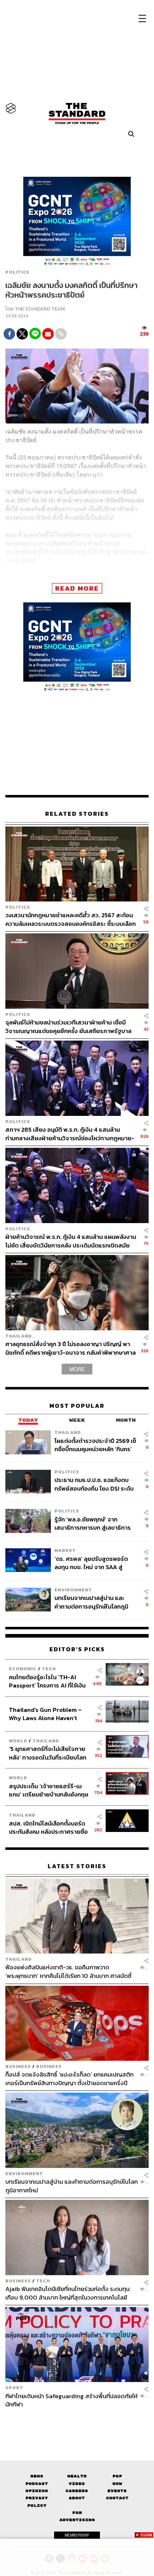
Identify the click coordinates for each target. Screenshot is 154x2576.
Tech (49, 1669)
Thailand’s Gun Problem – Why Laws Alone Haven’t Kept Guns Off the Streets (45, 1714)
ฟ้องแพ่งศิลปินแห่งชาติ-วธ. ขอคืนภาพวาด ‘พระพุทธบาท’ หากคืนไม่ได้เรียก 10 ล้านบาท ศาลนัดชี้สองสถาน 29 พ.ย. (68, 1971)
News (37, 2476)
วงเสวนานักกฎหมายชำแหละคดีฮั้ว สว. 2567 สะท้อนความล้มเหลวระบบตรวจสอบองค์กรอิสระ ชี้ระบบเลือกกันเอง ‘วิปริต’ (71, 919)
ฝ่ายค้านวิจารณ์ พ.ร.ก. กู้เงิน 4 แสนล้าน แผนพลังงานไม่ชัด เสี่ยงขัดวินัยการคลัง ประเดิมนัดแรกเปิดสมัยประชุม (71, 1241)
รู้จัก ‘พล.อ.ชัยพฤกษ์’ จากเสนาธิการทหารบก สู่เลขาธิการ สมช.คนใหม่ (93, 1523)
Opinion (37, 2491)
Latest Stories (77, 1866)
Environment (73, 1590)
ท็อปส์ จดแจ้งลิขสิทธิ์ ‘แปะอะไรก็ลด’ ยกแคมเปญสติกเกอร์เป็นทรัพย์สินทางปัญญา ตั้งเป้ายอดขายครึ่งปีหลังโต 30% (69, 2078)
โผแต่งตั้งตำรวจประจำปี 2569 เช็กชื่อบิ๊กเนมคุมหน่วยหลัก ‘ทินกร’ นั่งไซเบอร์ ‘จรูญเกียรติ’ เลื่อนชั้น (95, 1445)
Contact (117, 2498)
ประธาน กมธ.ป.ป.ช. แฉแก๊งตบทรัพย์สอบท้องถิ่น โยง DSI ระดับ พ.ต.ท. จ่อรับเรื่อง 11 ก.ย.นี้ (94, 1484)
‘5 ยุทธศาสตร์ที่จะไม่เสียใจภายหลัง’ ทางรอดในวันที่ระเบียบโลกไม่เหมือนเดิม (48, 1753)
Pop (117, 2476)
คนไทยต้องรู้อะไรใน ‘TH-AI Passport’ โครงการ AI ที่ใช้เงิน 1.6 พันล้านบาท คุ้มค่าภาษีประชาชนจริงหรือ (47, 1681)
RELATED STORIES (77, 814)
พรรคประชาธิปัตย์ (115, 577)
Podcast (37, 2484)
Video (77, 2484)
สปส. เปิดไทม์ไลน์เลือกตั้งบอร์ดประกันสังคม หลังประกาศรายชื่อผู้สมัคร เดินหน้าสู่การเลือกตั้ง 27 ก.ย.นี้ (49, 1827)
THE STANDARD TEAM (40, 309)
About (77, 2498)
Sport (14, 2388)
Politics (17, 272)
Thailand (19, 1336)
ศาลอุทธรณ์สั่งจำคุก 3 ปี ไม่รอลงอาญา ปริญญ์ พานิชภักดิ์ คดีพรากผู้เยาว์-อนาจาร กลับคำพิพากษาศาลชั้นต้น (71, 1348)
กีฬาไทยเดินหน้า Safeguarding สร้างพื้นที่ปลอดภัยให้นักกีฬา (71, 2400)
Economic (23, 1669)
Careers (77, 2491)
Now (117, 2484)
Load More (77, 2421)
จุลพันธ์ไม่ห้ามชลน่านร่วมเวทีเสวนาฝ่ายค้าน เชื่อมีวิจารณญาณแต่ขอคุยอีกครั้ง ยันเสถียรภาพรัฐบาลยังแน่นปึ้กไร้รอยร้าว (68, 1026)
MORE (77, 1369)
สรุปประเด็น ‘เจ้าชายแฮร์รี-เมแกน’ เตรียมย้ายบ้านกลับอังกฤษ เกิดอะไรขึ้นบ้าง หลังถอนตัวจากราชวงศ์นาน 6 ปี (49, 1790)
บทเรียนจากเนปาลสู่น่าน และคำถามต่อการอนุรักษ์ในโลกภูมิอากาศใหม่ (91, 1602)
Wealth (77, 2476)
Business (18, 2066)
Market (65, 1550)
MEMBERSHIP (77, 2535)
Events (117, 2491)
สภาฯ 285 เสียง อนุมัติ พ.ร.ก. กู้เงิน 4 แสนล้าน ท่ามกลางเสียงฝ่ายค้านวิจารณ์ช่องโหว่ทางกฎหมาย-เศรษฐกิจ (70, 1134)
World (18, 1741)
